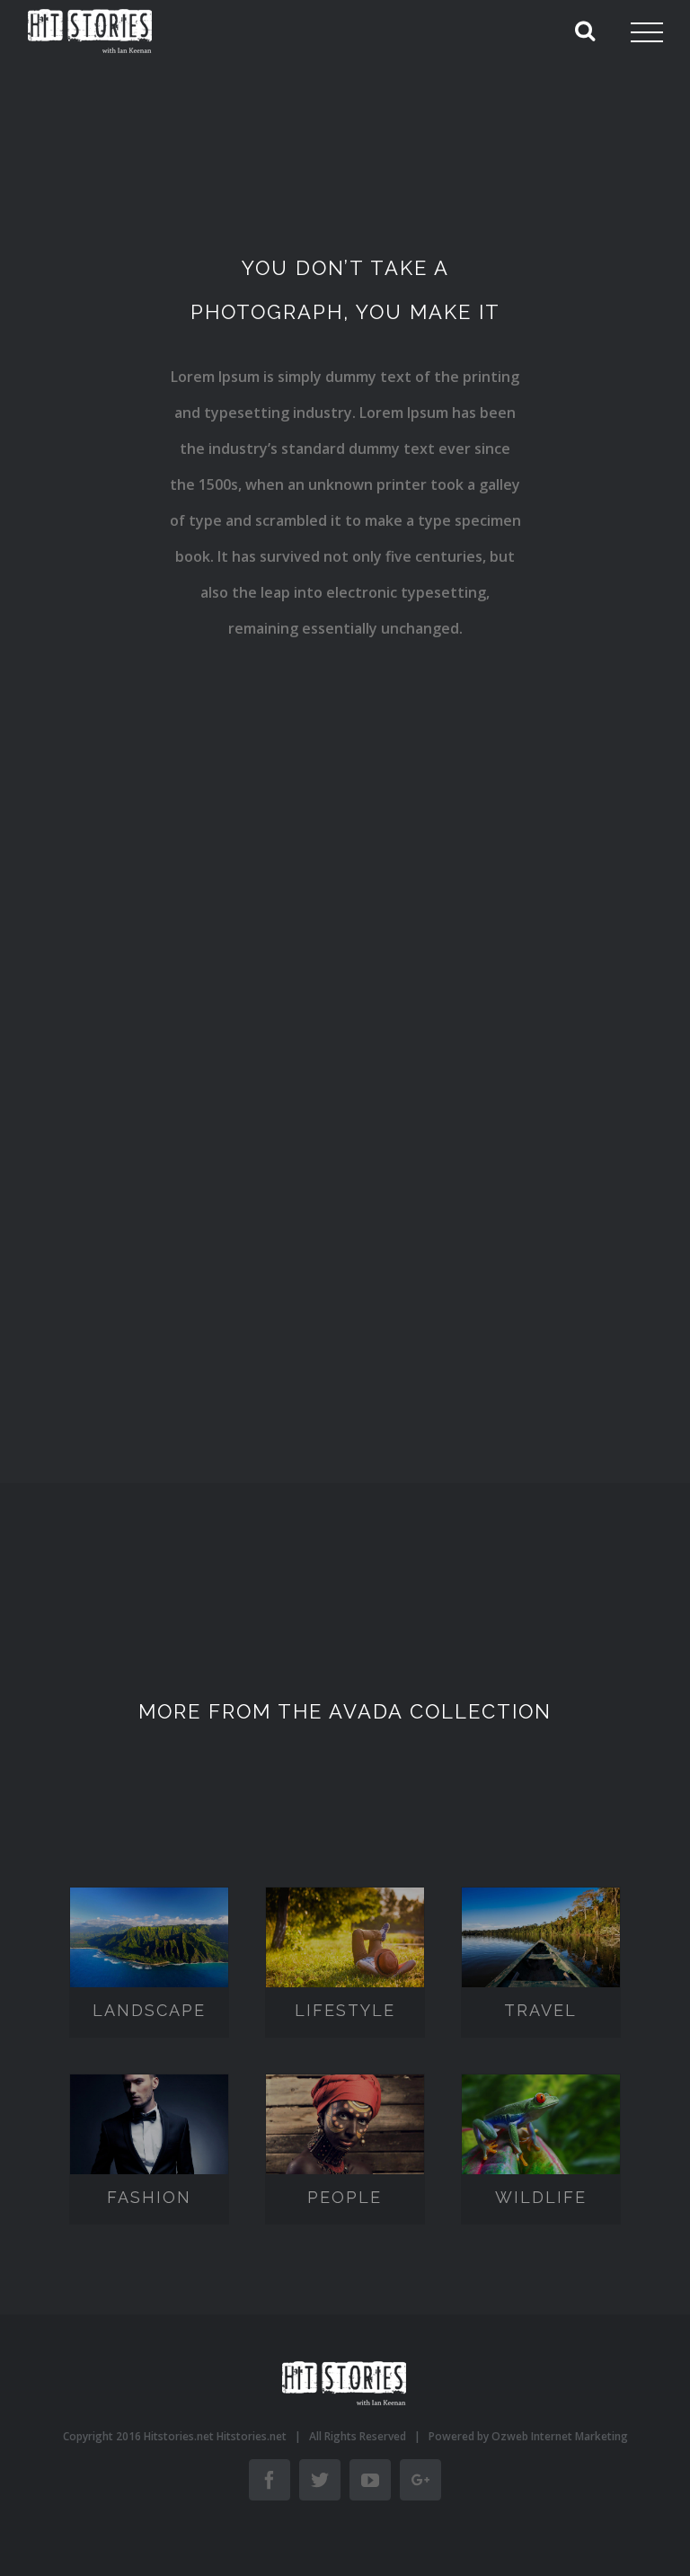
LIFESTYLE (347, 1940)
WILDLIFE (542, 2127)
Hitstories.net (252, 2436)
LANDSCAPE (150, 1940)
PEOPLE (346, 2127)
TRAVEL (542, 1940)
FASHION (150, 2127)
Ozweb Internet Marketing (560, 2436)
